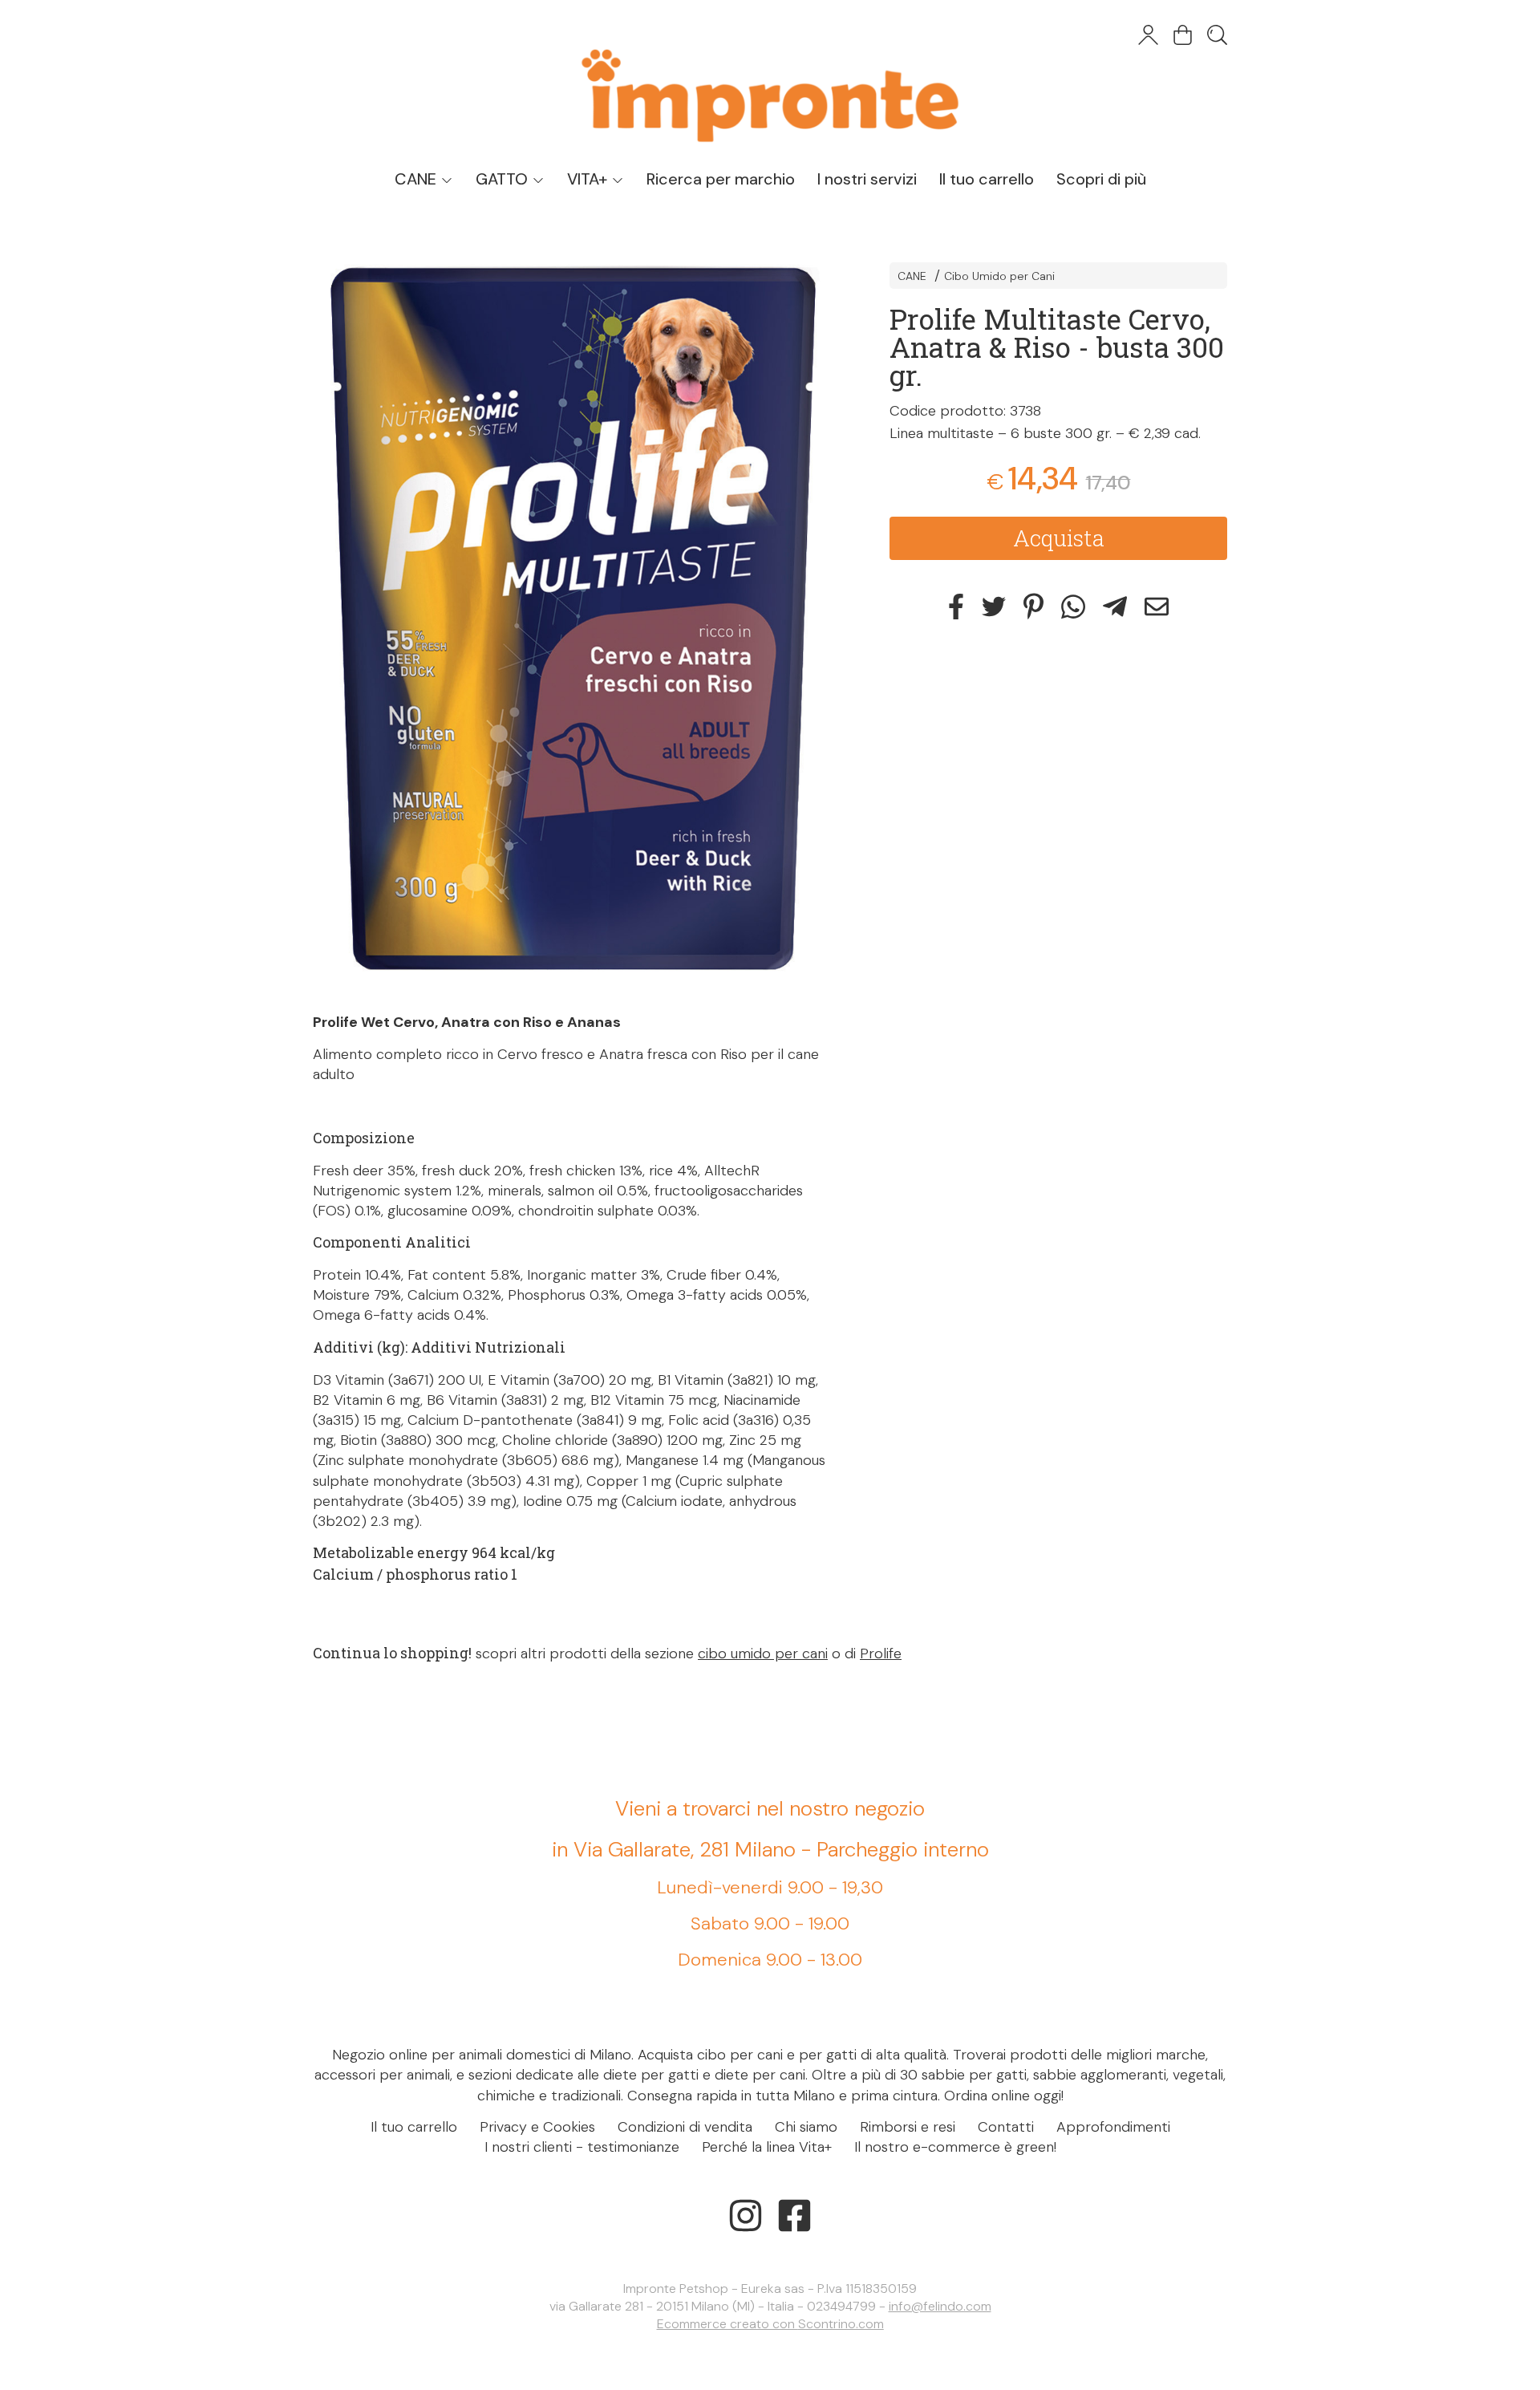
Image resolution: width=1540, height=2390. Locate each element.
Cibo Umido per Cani (999, 276)
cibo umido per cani (763, 1654)
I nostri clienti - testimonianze (582, 2147)
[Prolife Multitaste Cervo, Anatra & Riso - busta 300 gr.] (573, 621)
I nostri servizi (867, 179)
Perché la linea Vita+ (767, 2147)
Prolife (881, 1654)
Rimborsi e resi (908, 2127)
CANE (417, 179)
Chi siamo (806, 2127)
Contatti (1006, 2127)
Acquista (1059, 538)
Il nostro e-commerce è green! (955, 2147)
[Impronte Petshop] (770, 80)
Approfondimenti (1113, 2127)
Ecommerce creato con (770, 2324)
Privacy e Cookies (537, 2127)
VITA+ (589, 179)
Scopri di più (1101, 179)
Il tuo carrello (987, 179)
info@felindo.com (940, 2306)
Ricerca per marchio (721, 179)
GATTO (504, 179)
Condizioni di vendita (685, 2127)
